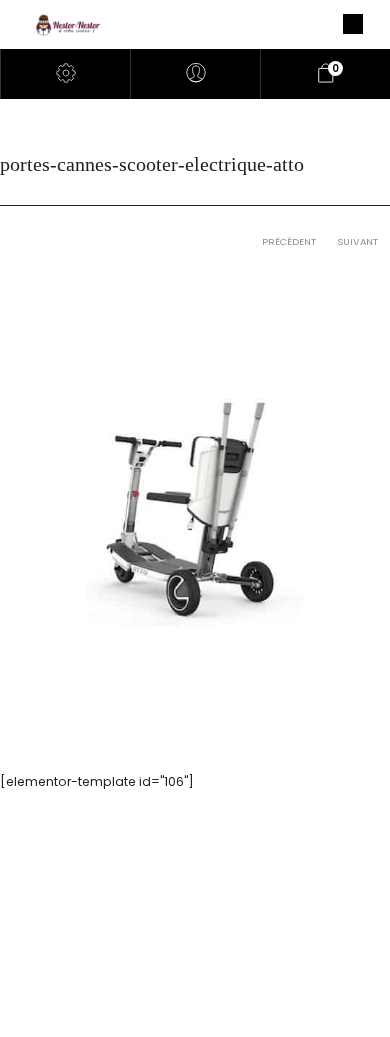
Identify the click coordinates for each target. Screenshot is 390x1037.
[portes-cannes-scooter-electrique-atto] (195, 506)
